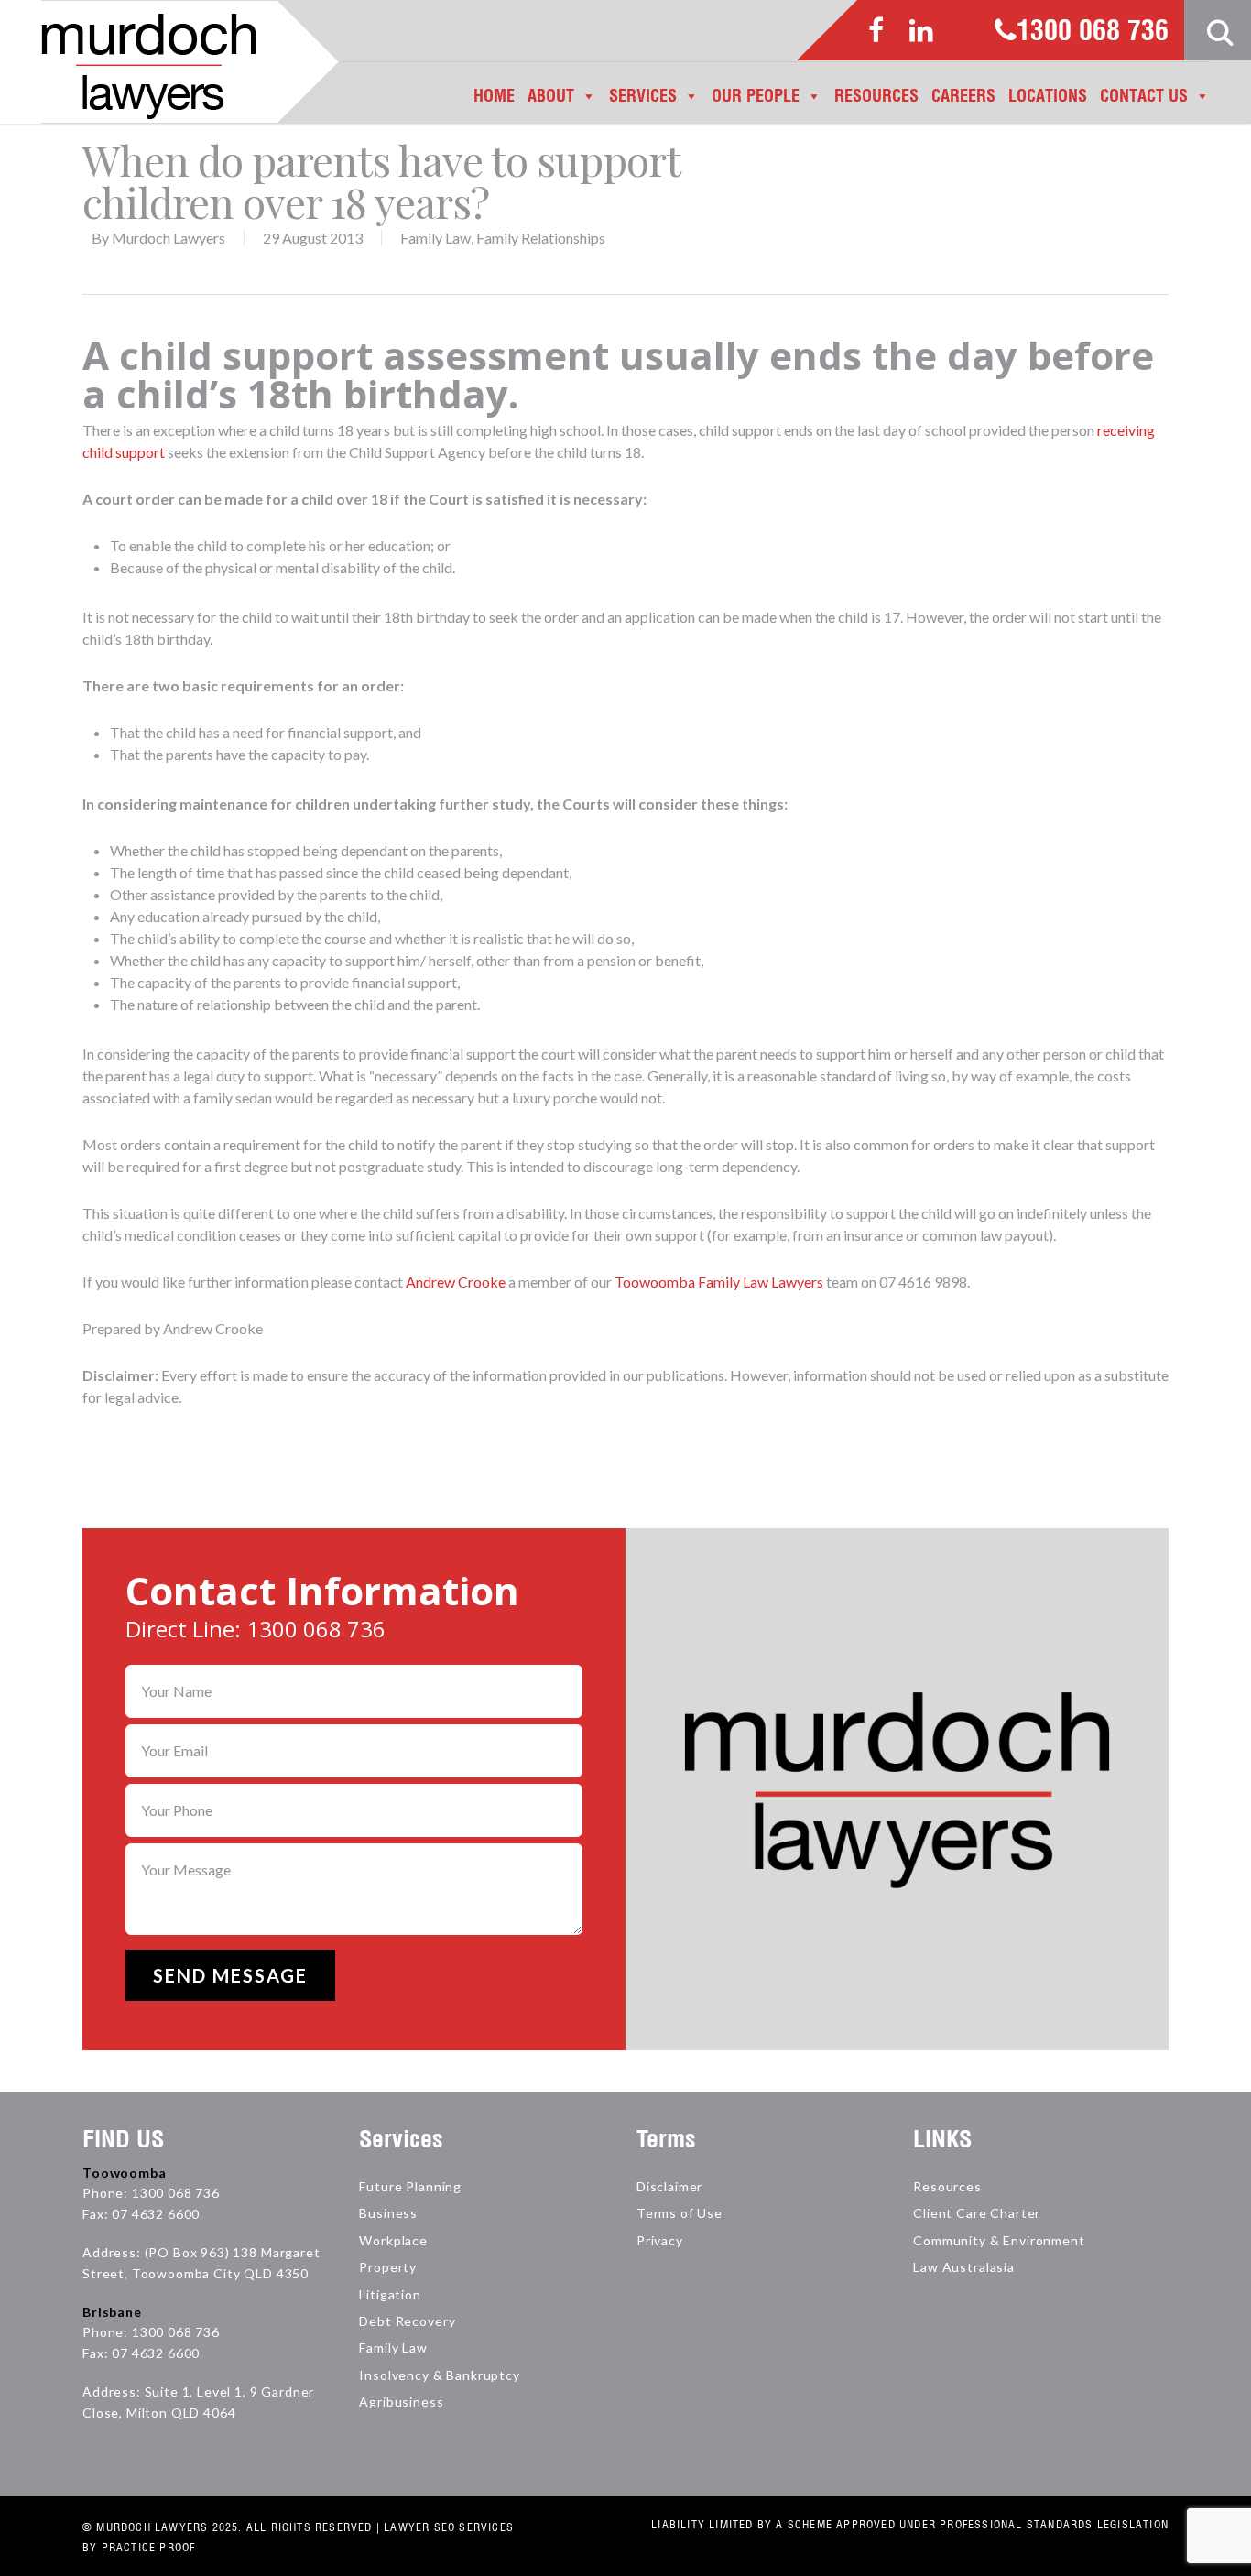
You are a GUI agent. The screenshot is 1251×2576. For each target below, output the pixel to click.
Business (388, 2213)
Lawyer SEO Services (449, 2527)
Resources (876, 96)
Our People (756, 96)
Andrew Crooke (456, 1282)
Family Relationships (541, 238)
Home (494, 96)
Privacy (660, 2240)
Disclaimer (669, 2186)
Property (388, 2267)
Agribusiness (401, 2402)
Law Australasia (964, 2267)
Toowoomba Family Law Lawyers (719, 1282)
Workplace (393, 2240)
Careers (963, 96)
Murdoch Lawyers (169, 238)
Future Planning (410, 2186)
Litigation (390, 2294)
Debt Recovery (407, 2321)
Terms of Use (680, 2213)
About (551, 96)
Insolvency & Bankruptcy (439, 2375)
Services (643, 96)
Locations (1048, 96)
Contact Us (1144, 96)
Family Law (435, 238)
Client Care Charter (977, 2213)
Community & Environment (999, 2240)
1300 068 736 (1093, 32)
